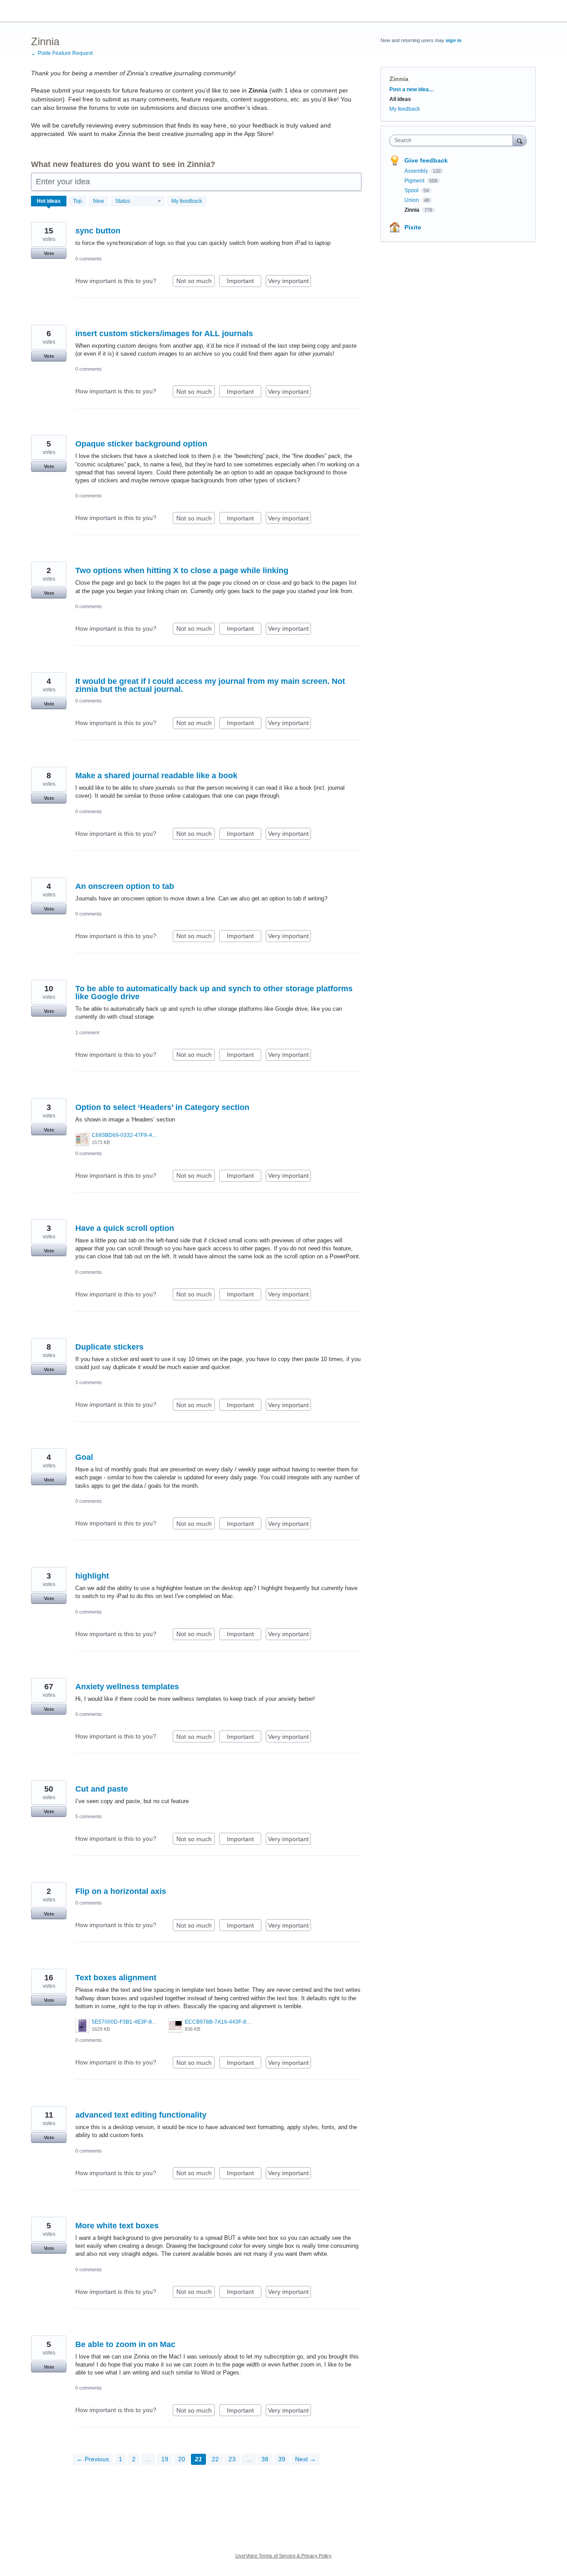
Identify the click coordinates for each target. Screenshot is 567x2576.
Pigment (415, 181)
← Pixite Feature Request (62, 53)
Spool (412, 190)
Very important (289, 282)
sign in (454, 40)
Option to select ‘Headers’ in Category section (162, 1107)
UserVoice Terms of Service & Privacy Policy (283, 2556)
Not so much (196, 282)
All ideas (400, 99)
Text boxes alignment (116, 1978)
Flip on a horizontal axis (121, 1891)
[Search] (520, 140)
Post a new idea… (412, 89)
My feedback (187, 201)
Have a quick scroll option (125, 1228)
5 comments (89, 1816)
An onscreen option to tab (125, 886)
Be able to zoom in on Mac (125, 2344)
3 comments (89, 1382)
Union (412, 200)
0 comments (89, 259)
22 (215, 2459)
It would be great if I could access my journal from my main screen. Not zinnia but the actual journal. (210, 685)
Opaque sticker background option (141, 444)
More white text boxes (117, 2226)
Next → (305, 2459)
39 (282, 2459)
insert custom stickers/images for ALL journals (164, 334)
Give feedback (426, 160)
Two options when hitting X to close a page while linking (182, 570)
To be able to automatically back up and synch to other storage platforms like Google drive (214, 993)
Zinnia (413, 210)
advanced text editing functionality (141, 2115)
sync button (98, 231)
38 (265, 2459)
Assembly (417, 171)
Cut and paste (102, 1789)
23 (232, 2459)
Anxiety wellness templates (127, 1687)
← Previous (93, 2459)
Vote (49, 253)
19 (165, 2459)
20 (182, 2459)
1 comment (87, 1032)
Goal (84, 1457)
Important (244, 282)
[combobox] (453, 140)
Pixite (413, 227)
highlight (92, 1576)
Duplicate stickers (109, 1347)
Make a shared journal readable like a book (156, 776)
